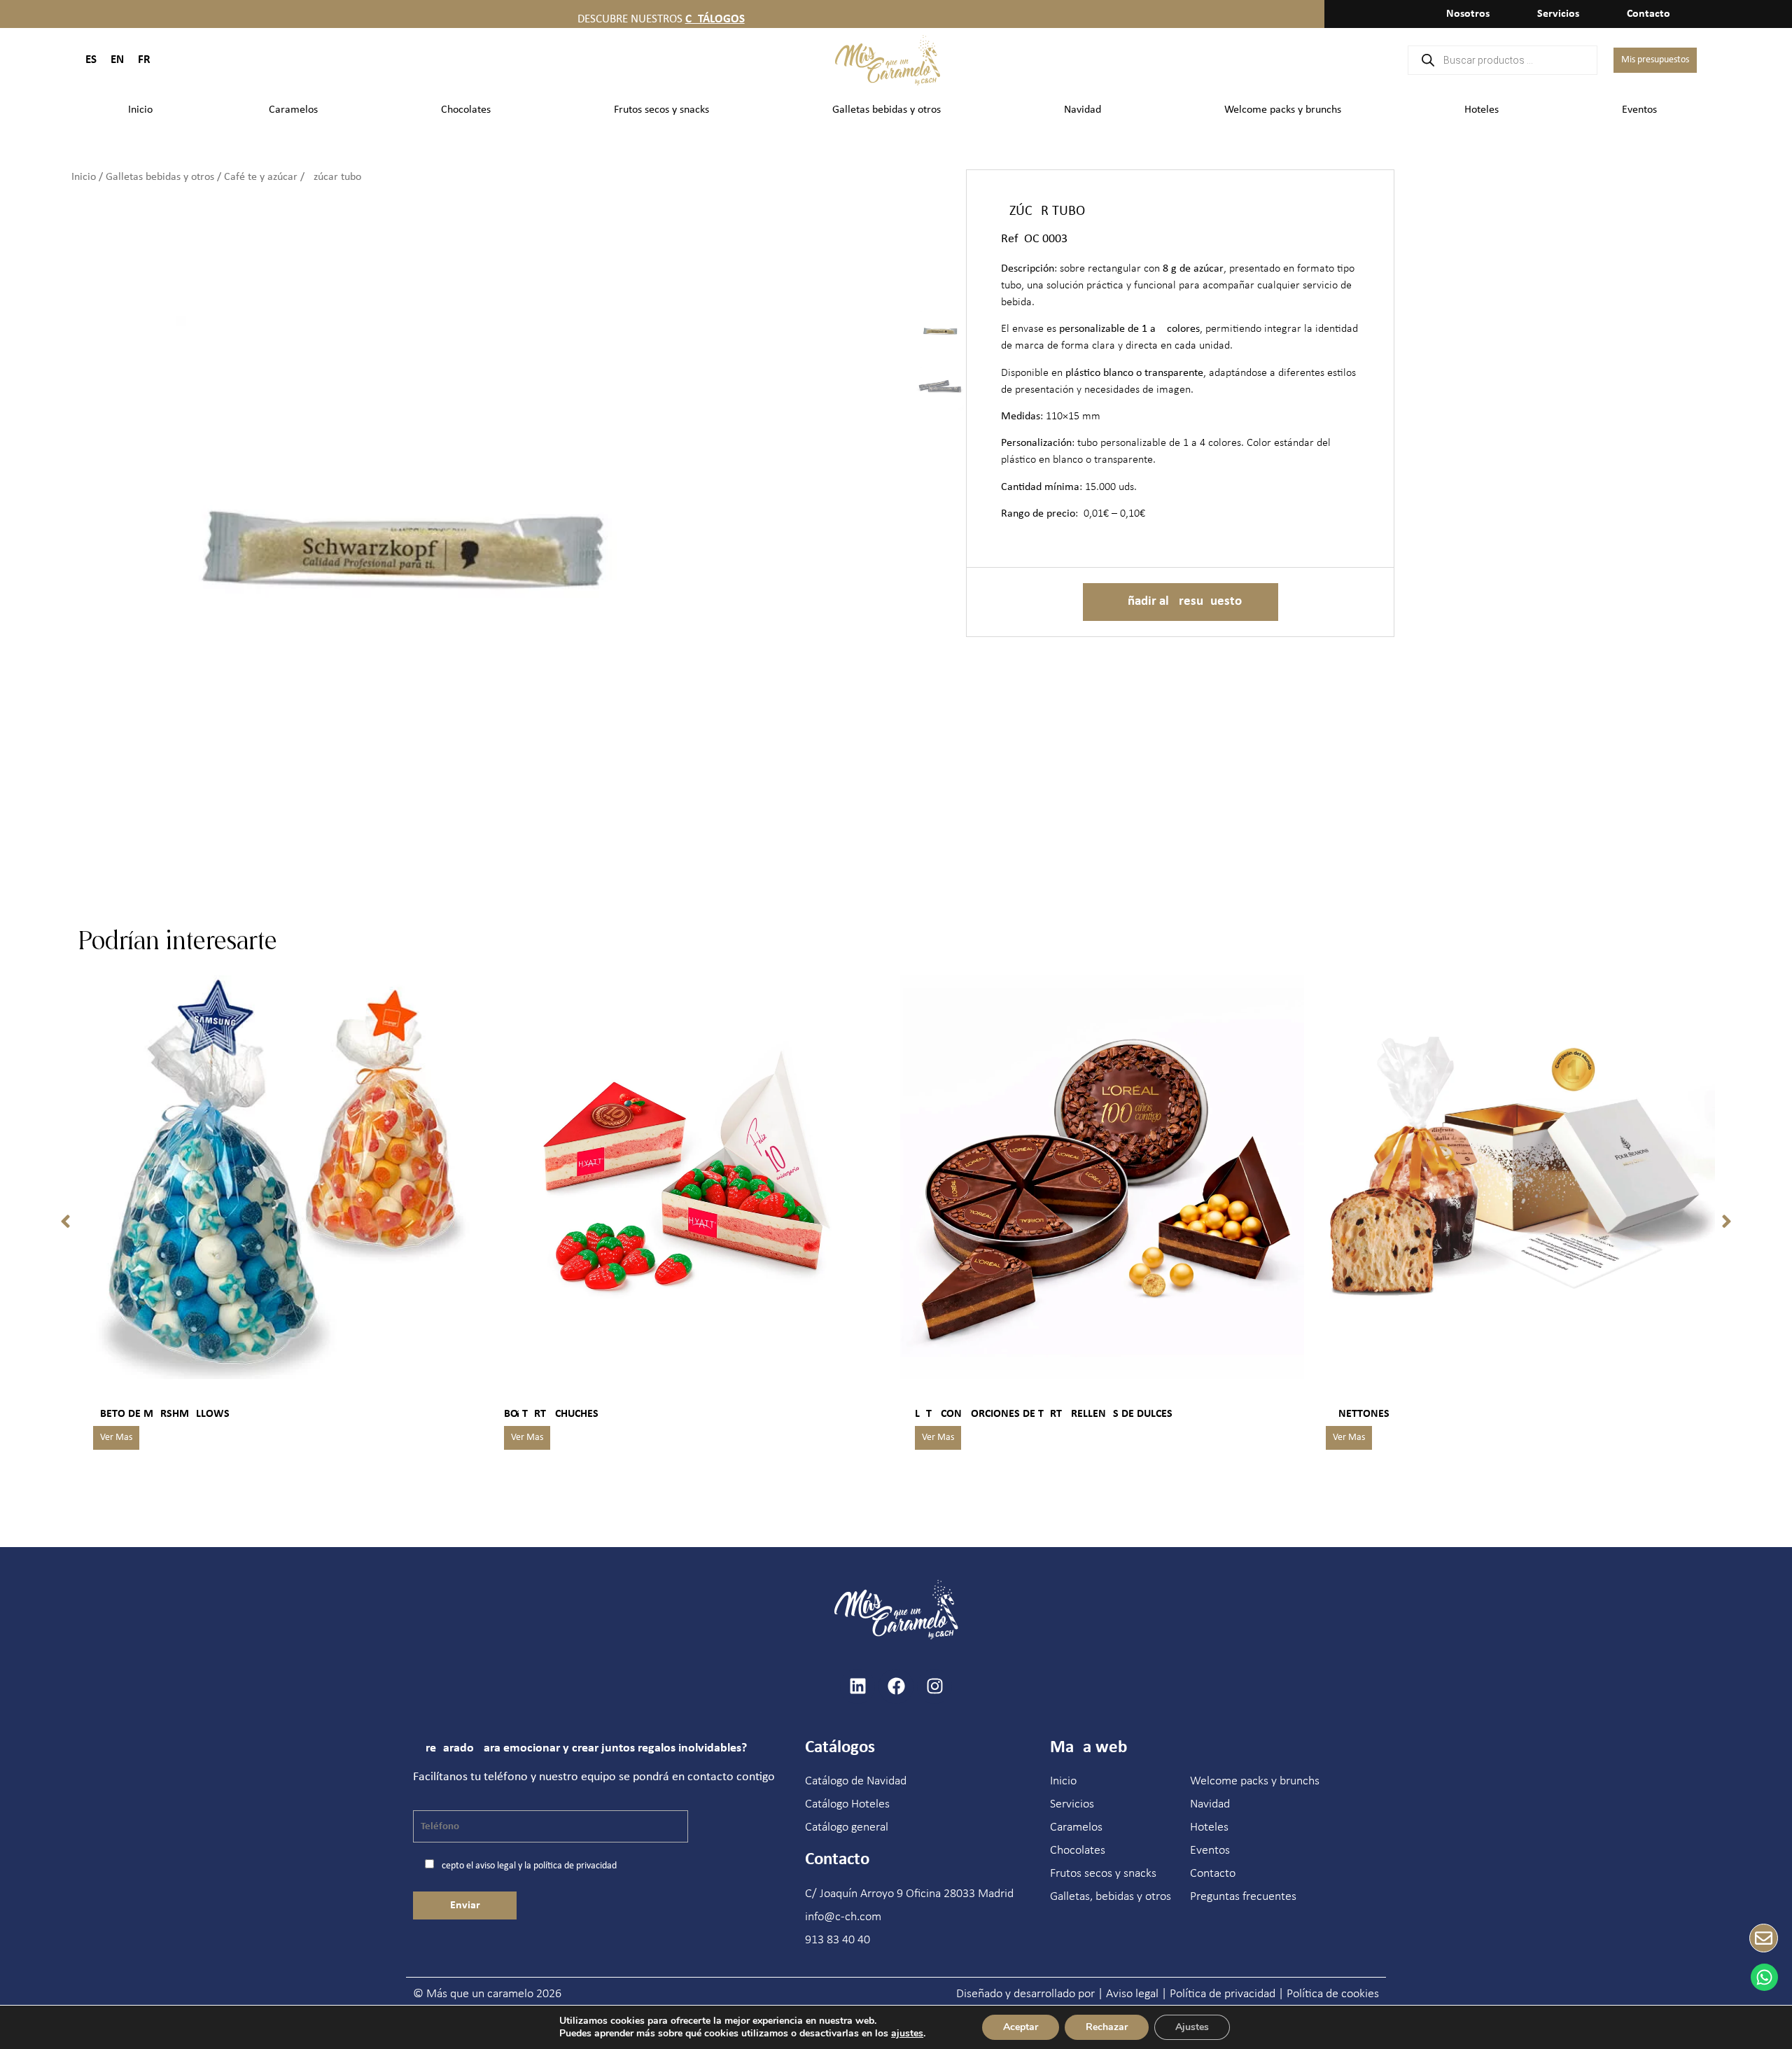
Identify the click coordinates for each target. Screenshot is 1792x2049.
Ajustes (1192, 2027)
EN (117, 60)
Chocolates (466, 110)
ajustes (907, 2034)
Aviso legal (1132, 1994)
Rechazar (1107, 2027)
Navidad (1083, 110)
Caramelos (293, 110)
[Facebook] (896, 1686)
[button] (65, 1222)
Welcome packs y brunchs (1283, 110)
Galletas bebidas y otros (887, 110)
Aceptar (1021, 2027)
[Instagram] (934, 1686)
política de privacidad (575, 1866)
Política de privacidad (1223, 1994)
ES (91, 60)
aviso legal (496, 1866)
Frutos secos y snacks (661, 110)
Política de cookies (1333, 1994)
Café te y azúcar (261, 177)
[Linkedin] (857, 1686)
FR (144, 60)
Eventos (1639, 110)
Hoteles (1482, 110)
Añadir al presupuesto (1181, 602)
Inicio (140, 110)
